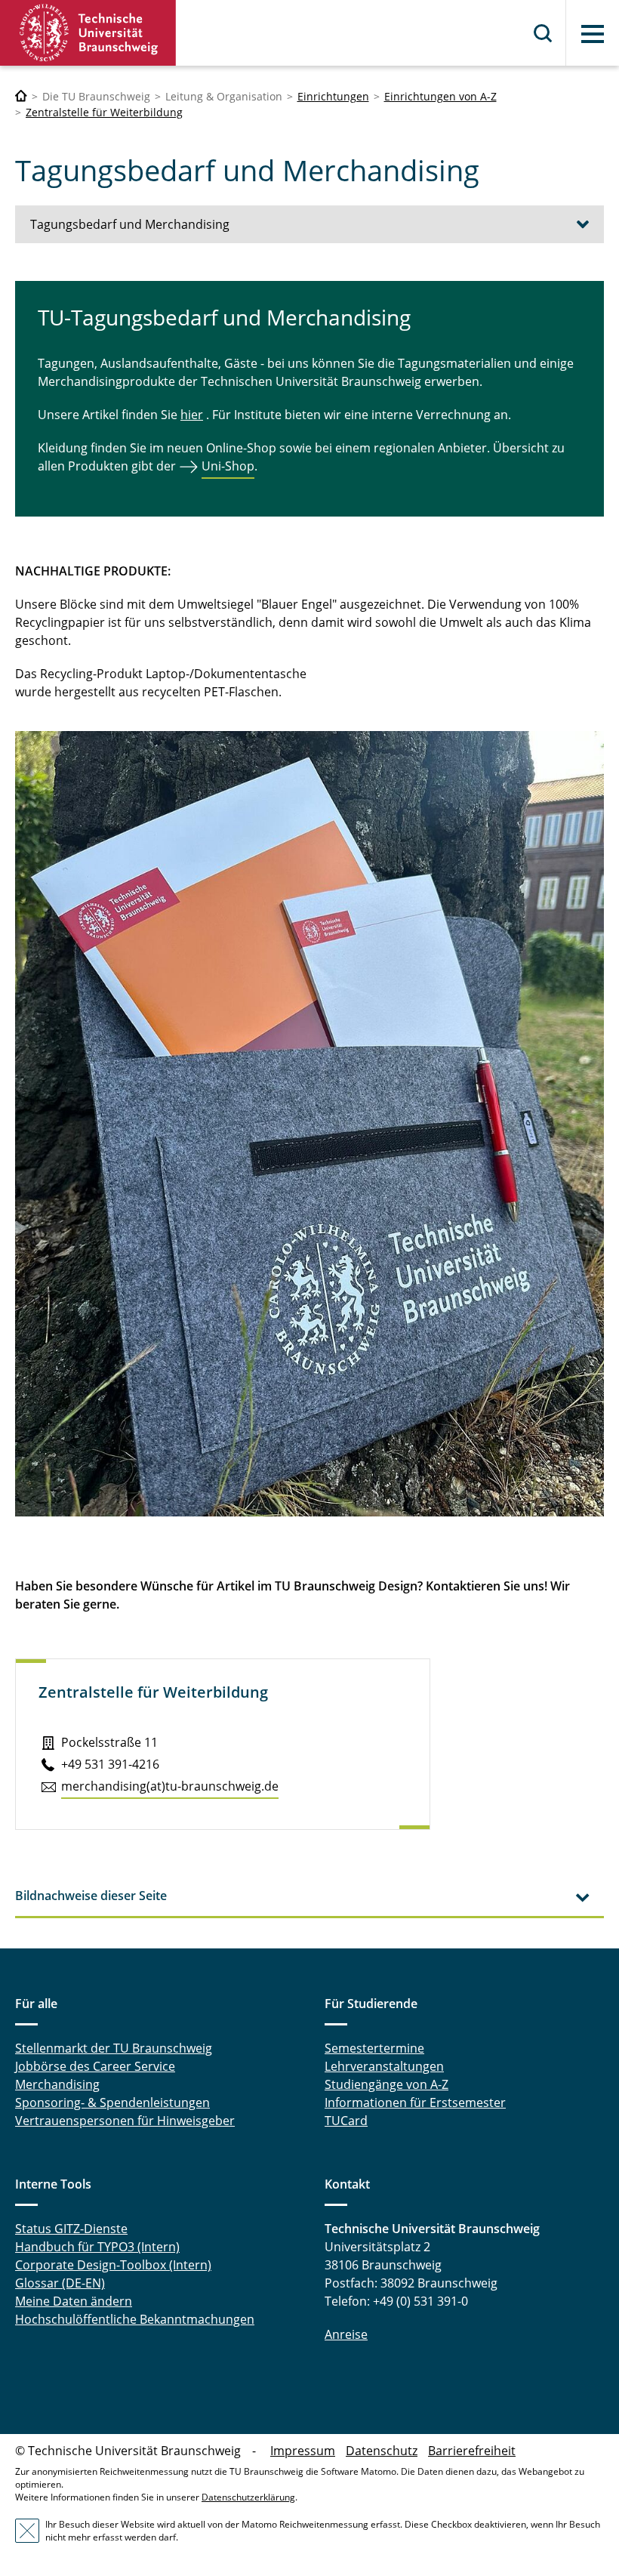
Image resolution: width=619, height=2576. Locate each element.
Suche (544, 33)
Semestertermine (374, 2048)
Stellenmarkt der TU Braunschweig (114, 2048)
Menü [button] (593, 34)
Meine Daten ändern (74, 2301)
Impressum (303, 2451)
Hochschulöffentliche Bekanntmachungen (135, 2319)
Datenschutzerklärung (248, 2497)
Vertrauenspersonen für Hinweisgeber (125, 2121)
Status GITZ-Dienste (71, 2229)
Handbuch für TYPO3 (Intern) (97, 2247)
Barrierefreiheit (472, 2451)
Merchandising (57, 2084)
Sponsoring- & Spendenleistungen (112, 2102)
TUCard (346, 2121)
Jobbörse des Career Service (95, 2066)
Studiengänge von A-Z (386, 2084)
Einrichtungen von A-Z (440, 96)
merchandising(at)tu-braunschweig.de (170, 1786)
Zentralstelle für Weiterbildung (104, 112)
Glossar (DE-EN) (60, 2283)
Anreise (346, 2334)
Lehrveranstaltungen (384, 2066)
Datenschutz (382, 2451)
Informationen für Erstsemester (415, 2102)
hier (192, 415)
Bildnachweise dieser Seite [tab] (91, 1896)
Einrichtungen (333, 96)
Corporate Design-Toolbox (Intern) (113, 2265)
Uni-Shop (228, 466)
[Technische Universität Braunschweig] (88, 33)
